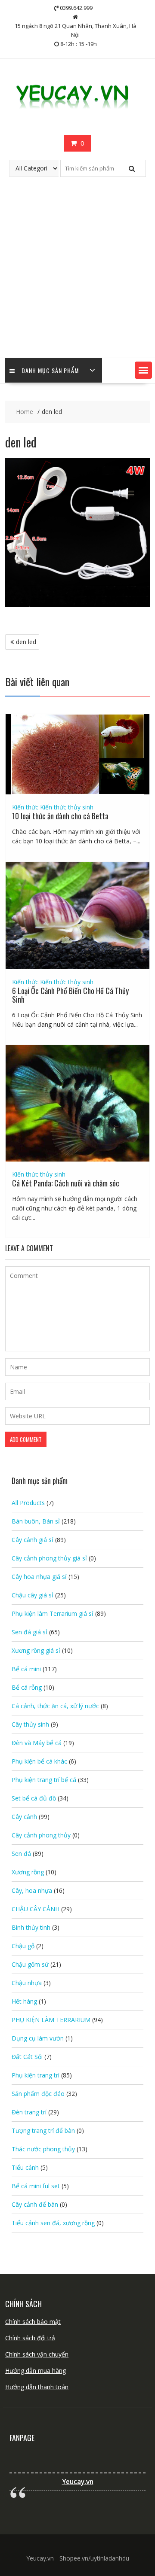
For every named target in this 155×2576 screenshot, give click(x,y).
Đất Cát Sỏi (27, 2057)
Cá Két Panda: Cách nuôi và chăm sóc (66, 1183)
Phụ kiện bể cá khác (39, 1761)
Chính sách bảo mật (33, 2322)
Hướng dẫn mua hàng (36, 2371)
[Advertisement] (77, 276)
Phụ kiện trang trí (36, 2075)
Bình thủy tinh (31, 1927)
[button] (143, 370)
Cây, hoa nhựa (32, 1890)
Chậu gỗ (23, 1946)
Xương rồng (28, 1872)
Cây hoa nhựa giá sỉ (39, 1577)
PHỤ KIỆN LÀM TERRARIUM (51, 2020)
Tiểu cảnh (25, 2167)
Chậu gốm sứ (30, 1964)
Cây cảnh (24, 1817)
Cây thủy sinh (30, 1724)
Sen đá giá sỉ (29, 1632)
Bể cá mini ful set (36, 2186)
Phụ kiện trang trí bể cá (44, 1780)
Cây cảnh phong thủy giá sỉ (49, 1558)
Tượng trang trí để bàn (43, 2130)
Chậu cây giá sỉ (33, 1595)
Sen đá (21, 1854)
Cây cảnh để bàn (35, 2204)
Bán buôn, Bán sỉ (36, 1521)
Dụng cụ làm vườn (38, 2038)
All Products (28, 1503)
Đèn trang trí (29, 2112)
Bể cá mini (26, 1669)
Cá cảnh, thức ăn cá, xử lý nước (55, 1706)
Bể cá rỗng (27, 1687)
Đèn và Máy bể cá (37, 1743)
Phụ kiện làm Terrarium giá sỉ (53, 1613)
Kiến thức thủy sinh (67, 807)
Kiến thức (25, 807)
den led (26, 642)
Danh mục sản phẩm (50, 370)
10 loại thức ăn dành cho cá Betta (60, 816)
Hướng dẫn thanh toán (37, 2387)
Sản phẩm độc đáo (38, 2094)
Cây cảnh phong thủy (41, 1835)
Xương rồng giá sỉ (36, 1650)
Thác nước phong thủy (43, 2149)
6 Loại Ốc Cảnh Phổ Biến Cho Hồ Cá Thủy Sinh (70, 995)
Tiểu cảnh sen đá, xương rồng (53, 2223)
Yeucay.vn (78, 2482)
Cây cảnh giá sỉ (33, 1540)
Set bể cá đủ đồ (34, 1798)
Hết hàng (24, 2001)
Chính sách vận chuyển (37, 2354)
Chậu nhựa (27, 1983)
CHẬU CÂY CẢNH (36, 1909)
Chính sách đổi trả (30, 2338)
